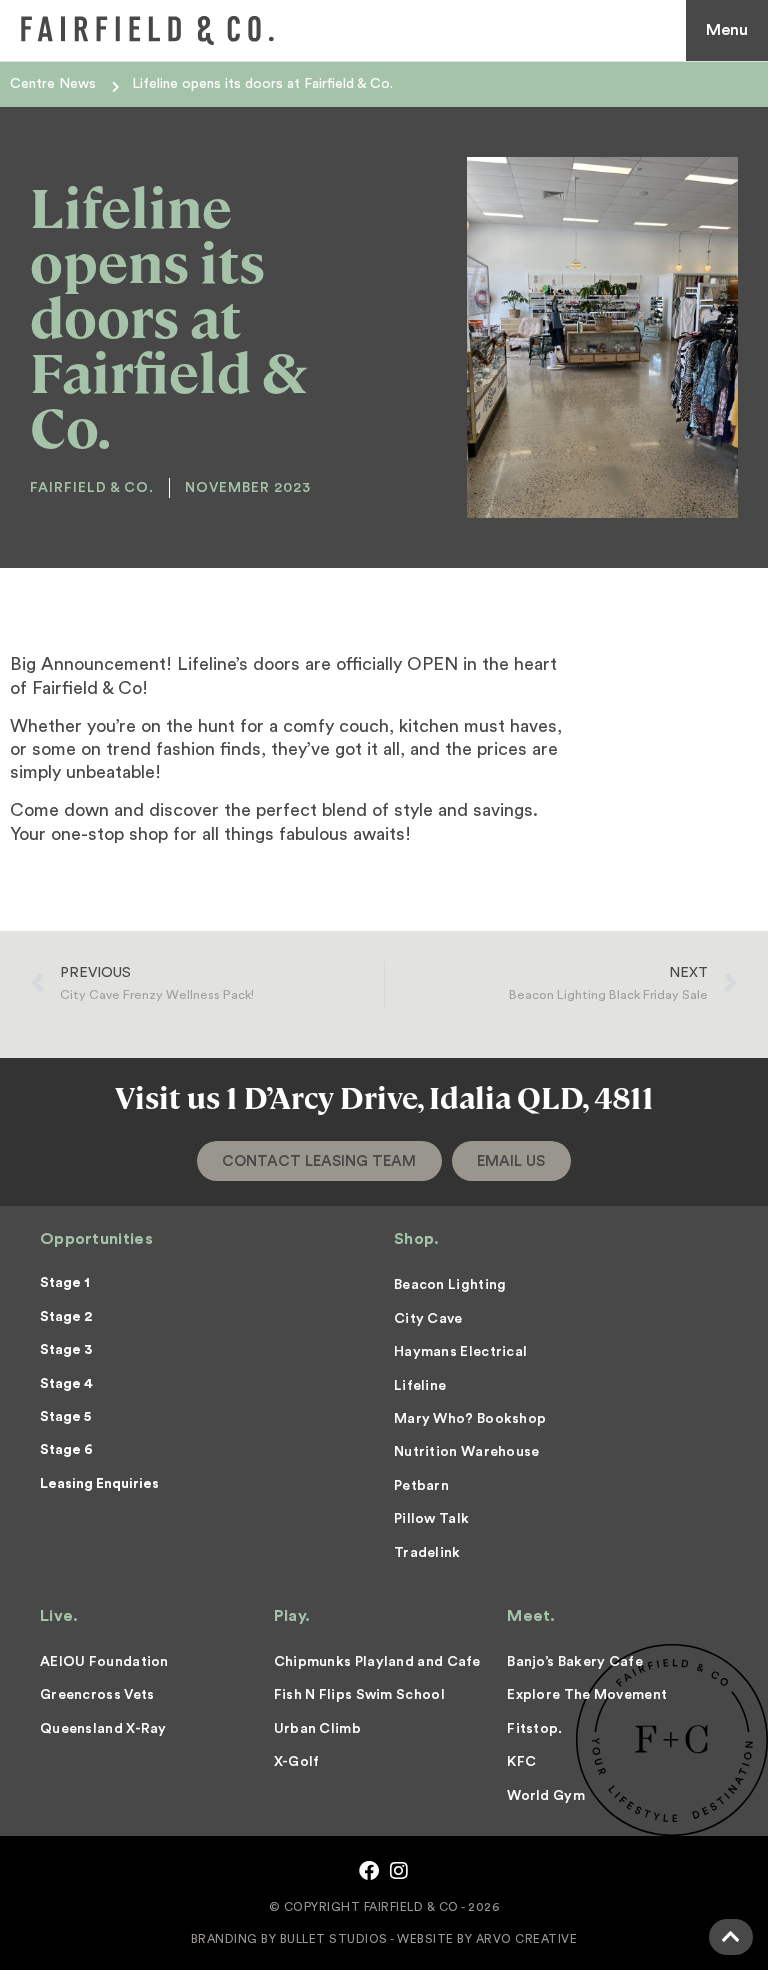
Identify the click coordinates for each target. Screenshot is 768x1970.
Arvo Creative (527, 1939)
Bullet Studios (334, 1939)
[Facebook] (369, 1871)
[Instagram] (399, 1871)
